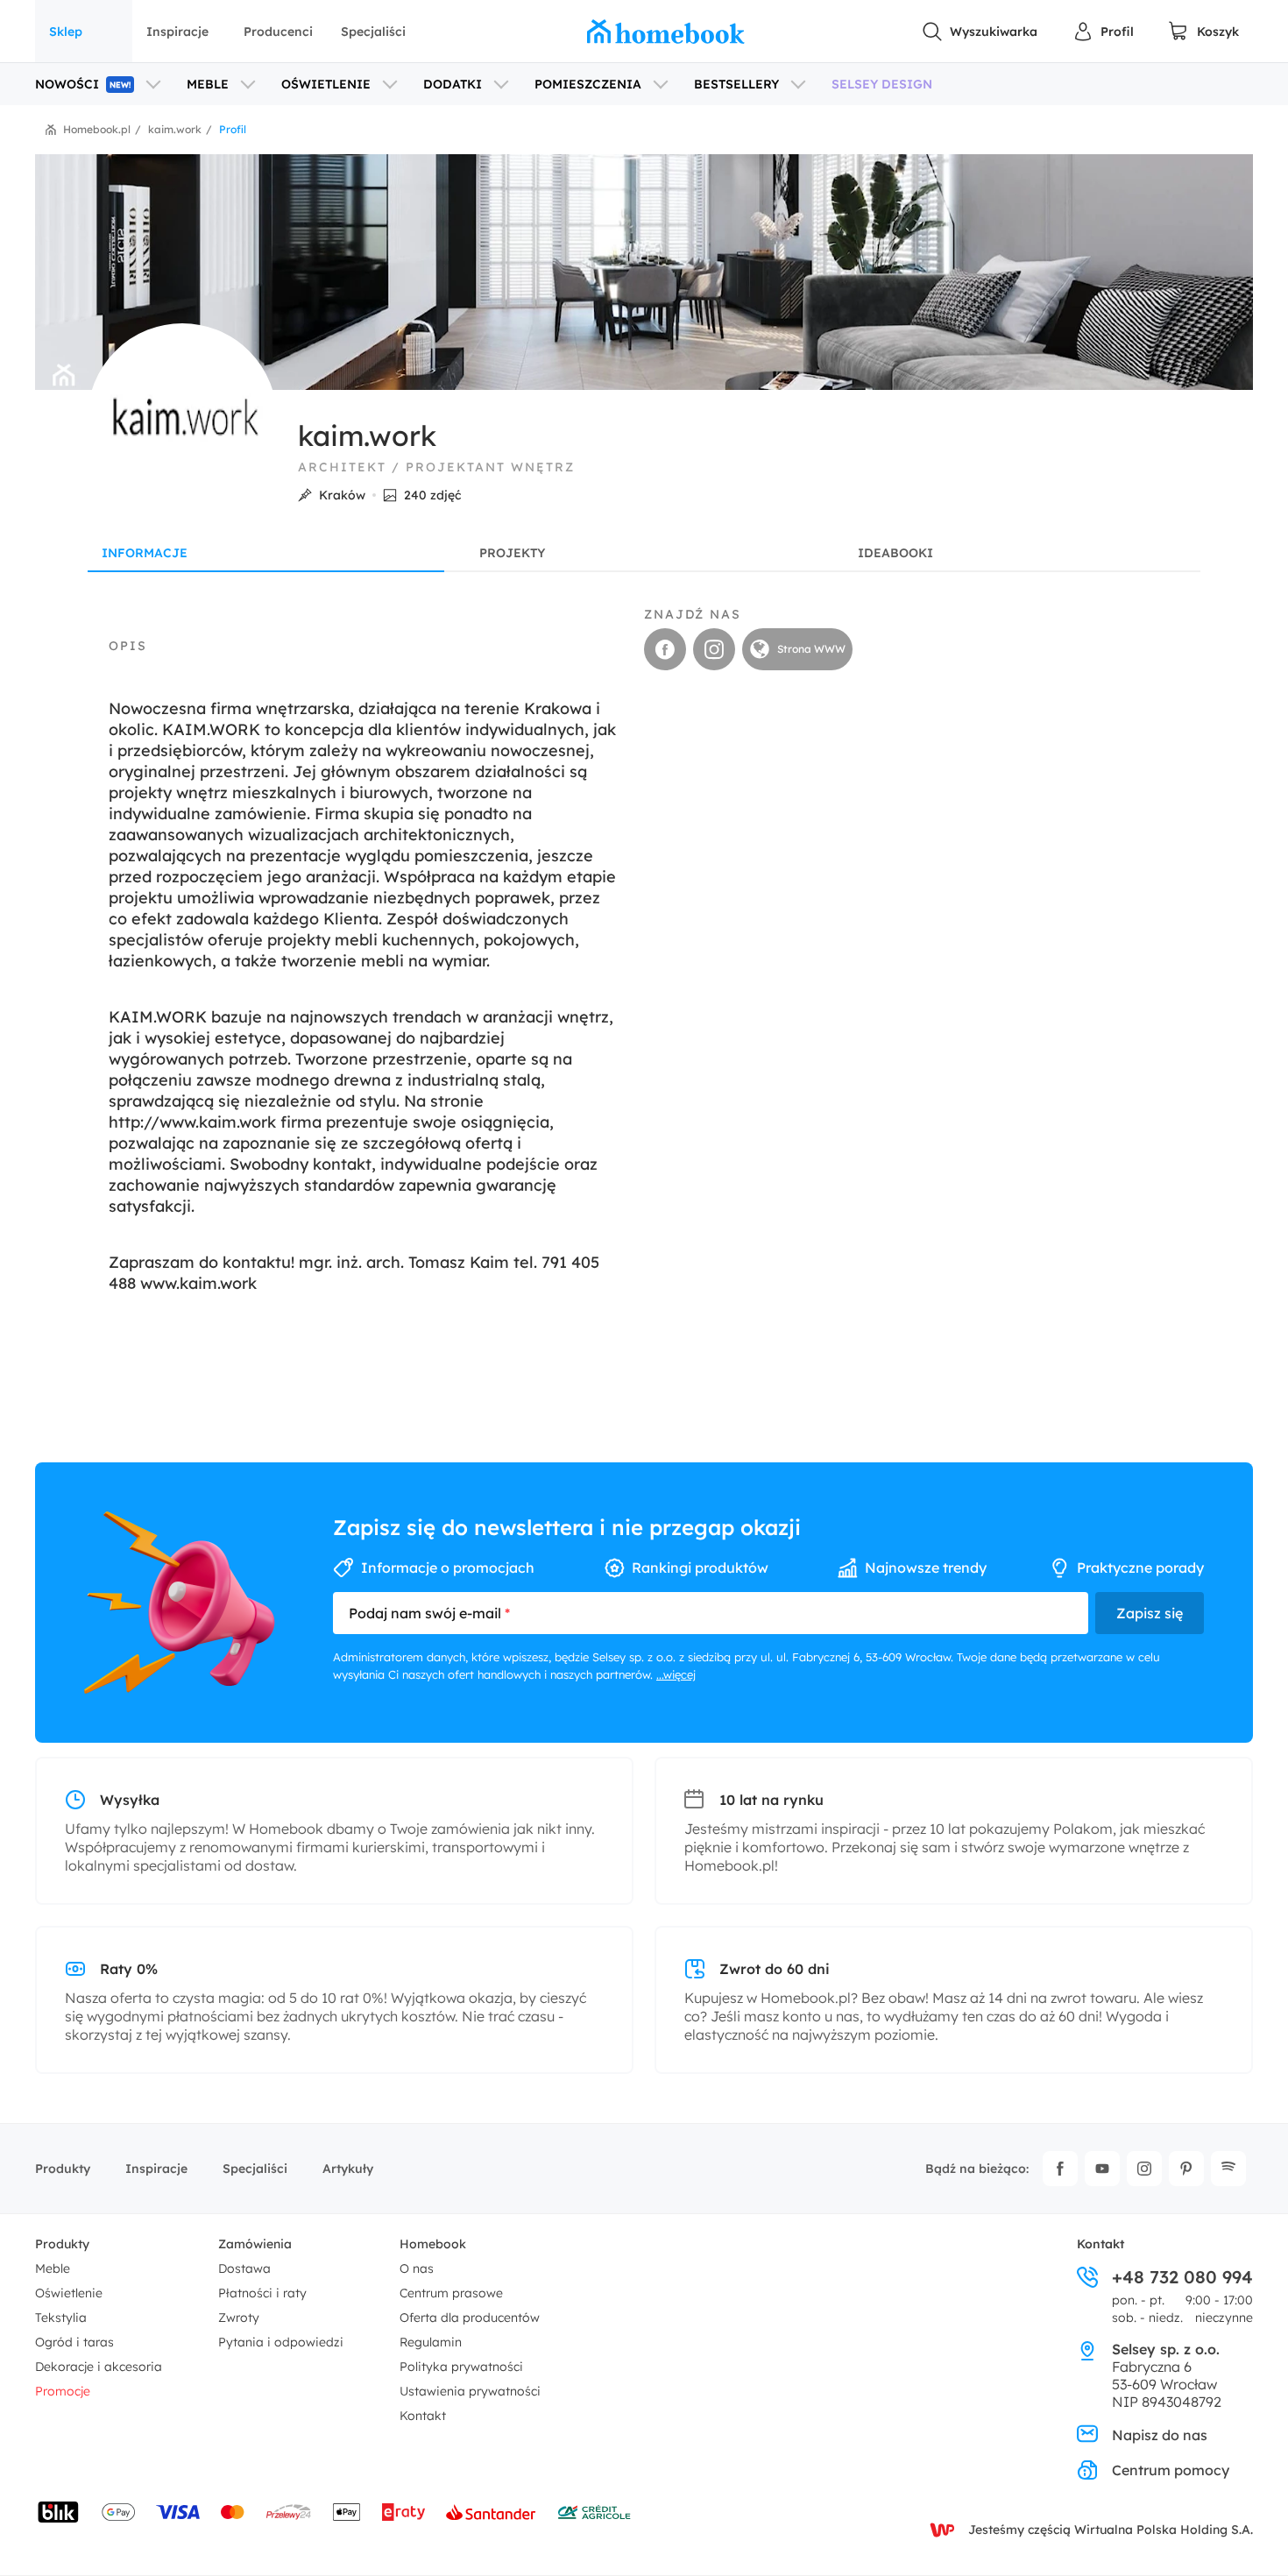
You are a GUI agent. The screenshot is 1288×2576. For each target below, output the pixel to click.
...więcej (676, 1674)
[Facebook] (1060, 2169)
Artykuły (348, 2169)
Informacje (145, 553)
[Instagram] (1144, 2169)
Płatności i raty (262, 2293)
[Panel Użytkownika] (1103, 32)
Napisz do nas (1160, 2435)
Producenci (278, 32)
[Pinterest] (1186, 2169)
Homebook (433, 2244)
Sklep (66, 32)
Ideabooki (895, 553)
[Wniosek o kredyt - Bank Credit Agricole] (594, 2512)
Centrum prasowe (451, 2293)
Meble (53, 2268)
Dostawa (244, 2268)
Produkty (63, 2169)
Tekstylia (61, 2318)
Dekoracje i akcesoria (99, 2367)
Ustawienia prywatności (470, 2391)
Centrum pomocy (1171, 2470)
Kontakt (423, 2416)
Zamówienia (255, 2244)
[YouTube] (1102, 2169)
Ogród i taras (74, 2342)
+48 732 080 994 (1182, 2277)
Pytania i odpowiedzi (281, 2342)
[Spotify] (1228, 2169)
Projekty (512, 553)
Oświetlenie (69, 2293)
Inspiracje (177, 32)
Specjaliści (373, 32)
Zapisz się (1150, 1613)
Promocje (63, 2391)
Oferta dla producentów (470, 2318)
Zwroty (239, 2318)
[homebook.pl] (666, 32)
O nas (417, 2268)
